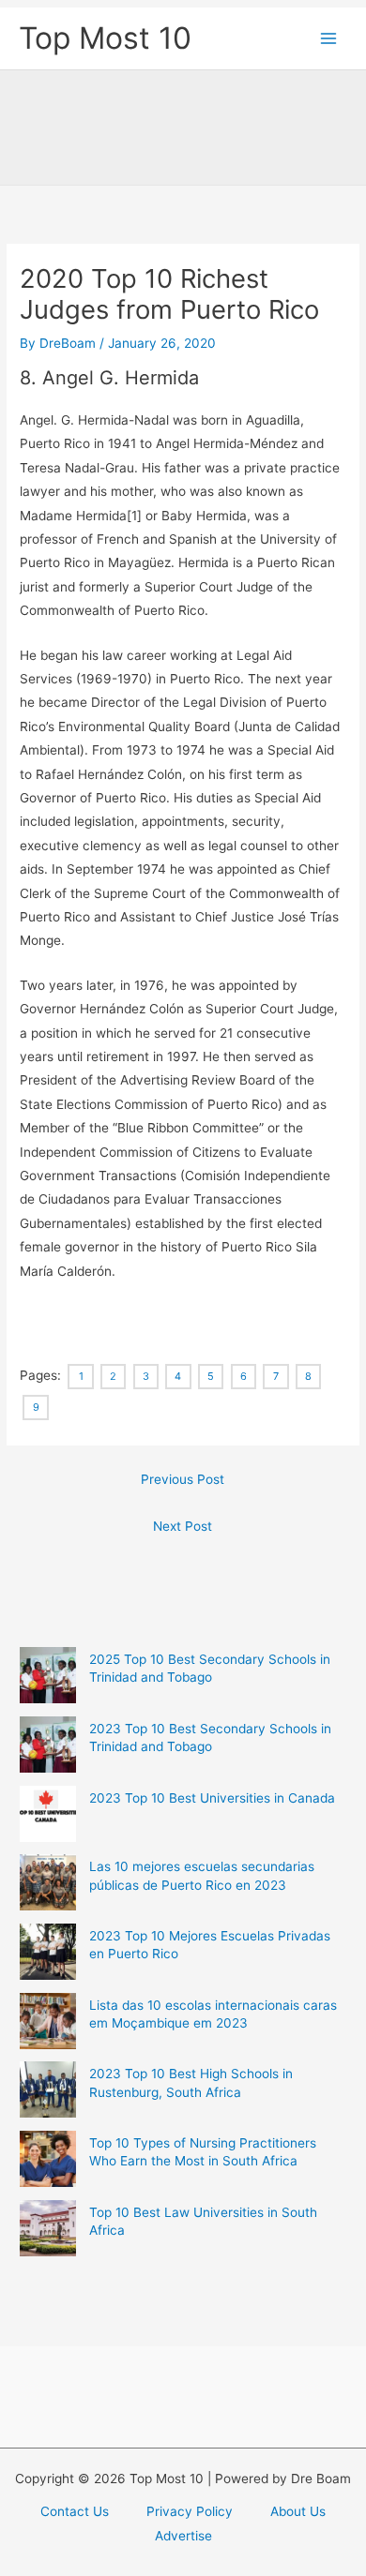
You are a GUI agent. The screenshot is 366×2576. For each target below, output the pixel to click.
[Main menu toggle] (329, 39)
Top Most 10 (105, 38)
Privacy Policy (190, 2511)
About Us (298, 2511)
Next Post (183, 1526)
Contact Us (75, 2511)
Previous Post (183, 1479)
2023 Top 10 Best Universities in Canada (212, 1798)
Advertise (183, 2536)
